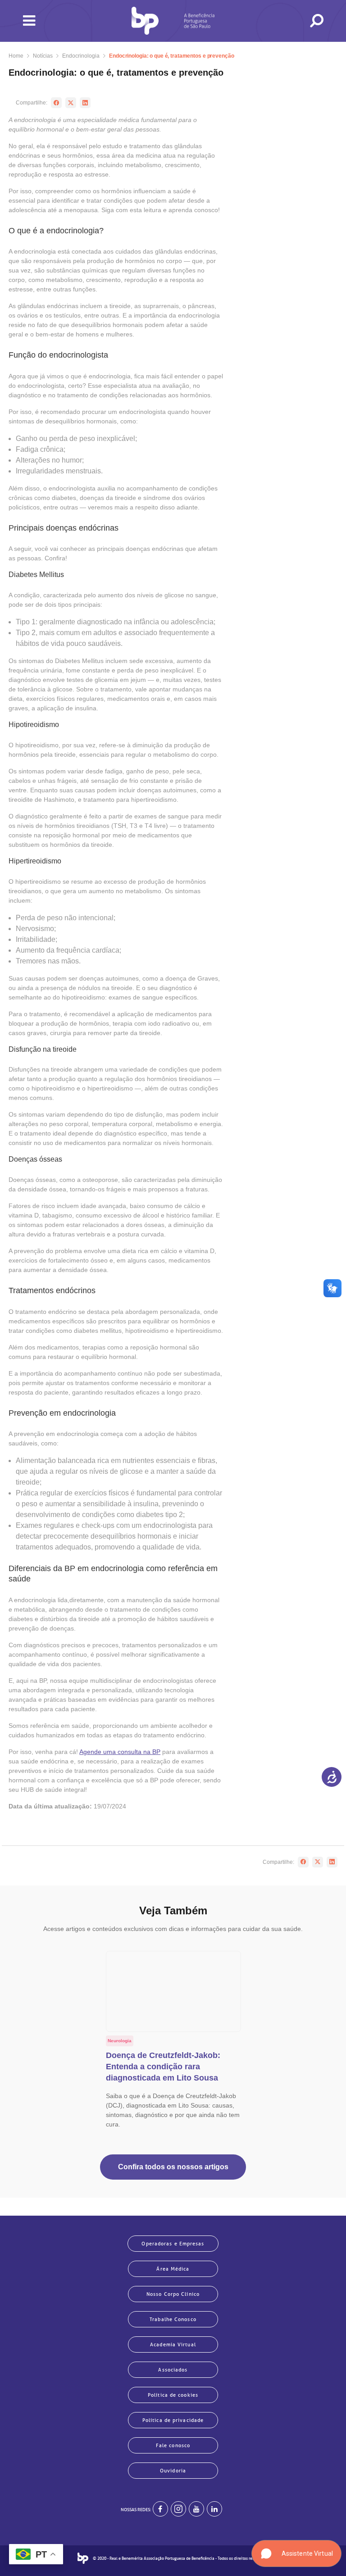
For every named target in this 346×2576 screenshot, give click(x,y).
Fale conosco (173, 2445)
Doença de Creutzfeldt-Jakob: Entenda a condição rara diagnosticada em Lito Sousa (163, 2067)
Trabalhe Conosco (173, 2319)
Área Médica (173, 2269)
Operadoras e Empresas (173, 2244)
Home (16, 56)
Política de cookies (173, 2395)
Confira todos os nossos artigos (173, 2167)
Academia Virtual (173, 2344)
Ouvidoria (173, 2471)
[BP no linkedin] (214, 2509)
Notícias (43, 56)
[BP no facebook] (160, 2509)
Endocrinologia (81, 56)
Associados (173, 2370)
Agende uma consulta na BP (120, 1752)
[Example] (178, 2509)
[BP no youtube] (196, 2509)
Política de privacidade (173, 2420)
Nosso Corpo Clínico (173, 2294)
